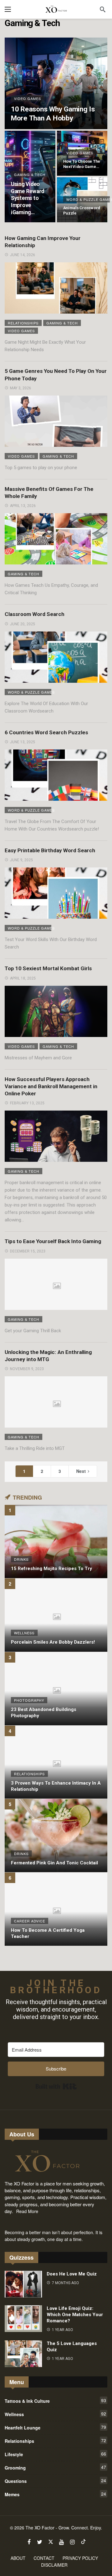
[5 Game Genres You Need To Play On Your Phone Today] (56, 421)
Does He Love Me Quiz (72, 2274)
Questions (55, 2481)
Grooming (55, 2467)
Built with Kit (56, 2086)
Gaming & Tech (62, 323)
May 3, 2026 (21, 388)
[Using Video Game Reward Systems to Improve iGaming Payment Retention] (30, 177)
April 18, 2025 (23, 978)
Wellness (55, 2414)
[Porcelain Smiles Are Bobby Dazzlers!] (56, 1615)
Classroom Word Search (35, 614)
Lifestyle (55, 2454)
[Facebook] (29, 2542)
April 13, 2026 (23, 506)
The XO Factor (40, 2528)
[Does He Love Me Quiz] (23, 2284)
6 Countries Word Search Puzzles (46, 732)
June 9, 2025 (21, 860)
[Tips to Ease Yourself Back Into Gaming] (56, 1284)
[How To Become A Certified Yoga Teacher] (56, 1909)
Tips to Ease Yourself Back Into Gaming (53, 1241)
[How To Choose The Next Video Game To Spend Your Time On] (82, 153)
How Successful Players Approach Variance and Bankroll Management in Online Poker (51, 1087)
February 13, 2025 (27, 1103)
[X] (51, 2542)
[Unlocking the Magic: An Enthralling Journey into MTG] (56, 1402)
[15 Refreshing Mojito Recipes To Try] (56, 1542)
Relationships (23, 323)
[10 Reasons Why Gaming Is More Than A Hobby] (56, 83)
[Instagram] (72, 2542)
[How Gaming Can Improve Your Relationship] (56, 288)
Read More (27, 2211)
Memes (55, 2494)
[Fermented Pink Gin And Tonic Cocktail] (56, 1836)
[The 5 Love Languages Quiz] (23, 2354)
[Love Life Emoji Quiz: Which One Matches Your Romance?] (23, 2319)
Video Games (21, 331)
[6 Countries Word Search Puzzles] (56, 775)
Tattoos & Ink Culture (55, 2401)
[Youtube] (61, 2542)
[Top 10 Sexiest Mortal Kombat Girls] (56, 1011)
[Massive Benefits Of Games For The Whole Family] (56, 539)
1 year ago (63, 2330)
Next (81, 1471)
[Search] (103, 9)
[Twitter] (40, 2542)
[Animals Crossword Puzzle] (82, 200)
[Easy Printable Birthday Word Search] (56, 893)
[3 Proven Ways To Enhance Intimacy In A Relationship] (56, 1762)
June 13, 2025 (23, 742)
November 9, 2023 (27, 1369)
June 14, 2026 (23, 255)
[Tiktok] (83, 2542)
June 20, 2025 (23, 624)
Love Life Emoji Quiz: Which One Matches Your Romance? (75, 2315)
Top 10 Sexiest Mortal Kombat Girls (48, 968)
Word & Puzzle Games (30, 692)
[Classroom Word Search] (56, 657)
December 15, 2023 (28, 1251)
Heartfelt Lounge (55, 2427)
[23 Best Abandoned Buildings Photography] (56, 1689)
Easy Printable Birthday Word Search (50, 850)
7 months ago (65, 2283)
